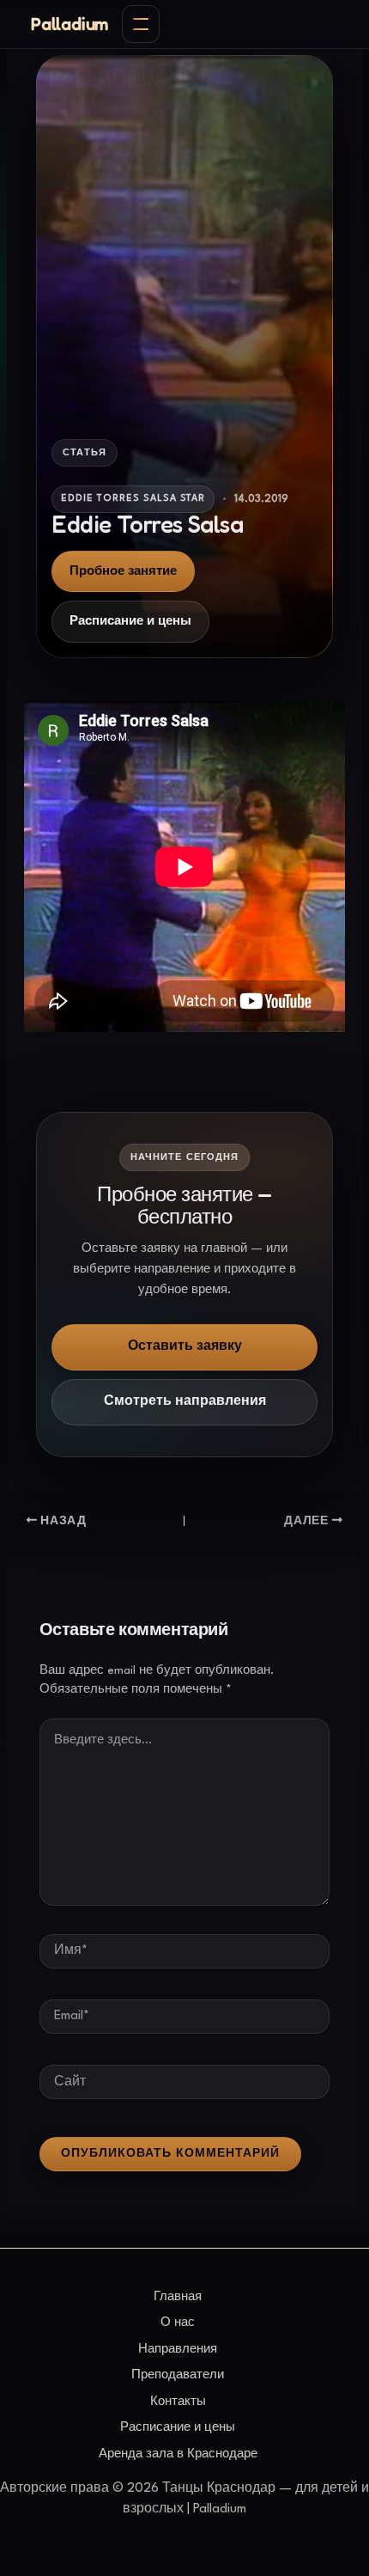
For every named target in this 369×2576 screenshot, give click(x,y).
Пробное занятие (123, 571)
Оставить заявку (185, 1347)
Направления (178, 2349)
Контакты (178, 2402)
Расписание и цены (130, 621)
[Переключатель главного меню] (141, 24)
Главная (178, 2297)
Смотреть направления (185, 1402)
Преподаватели (178, 2375)
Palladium (70, 24)
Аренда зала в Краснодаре (178, 2454)
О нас (178, 2323)
